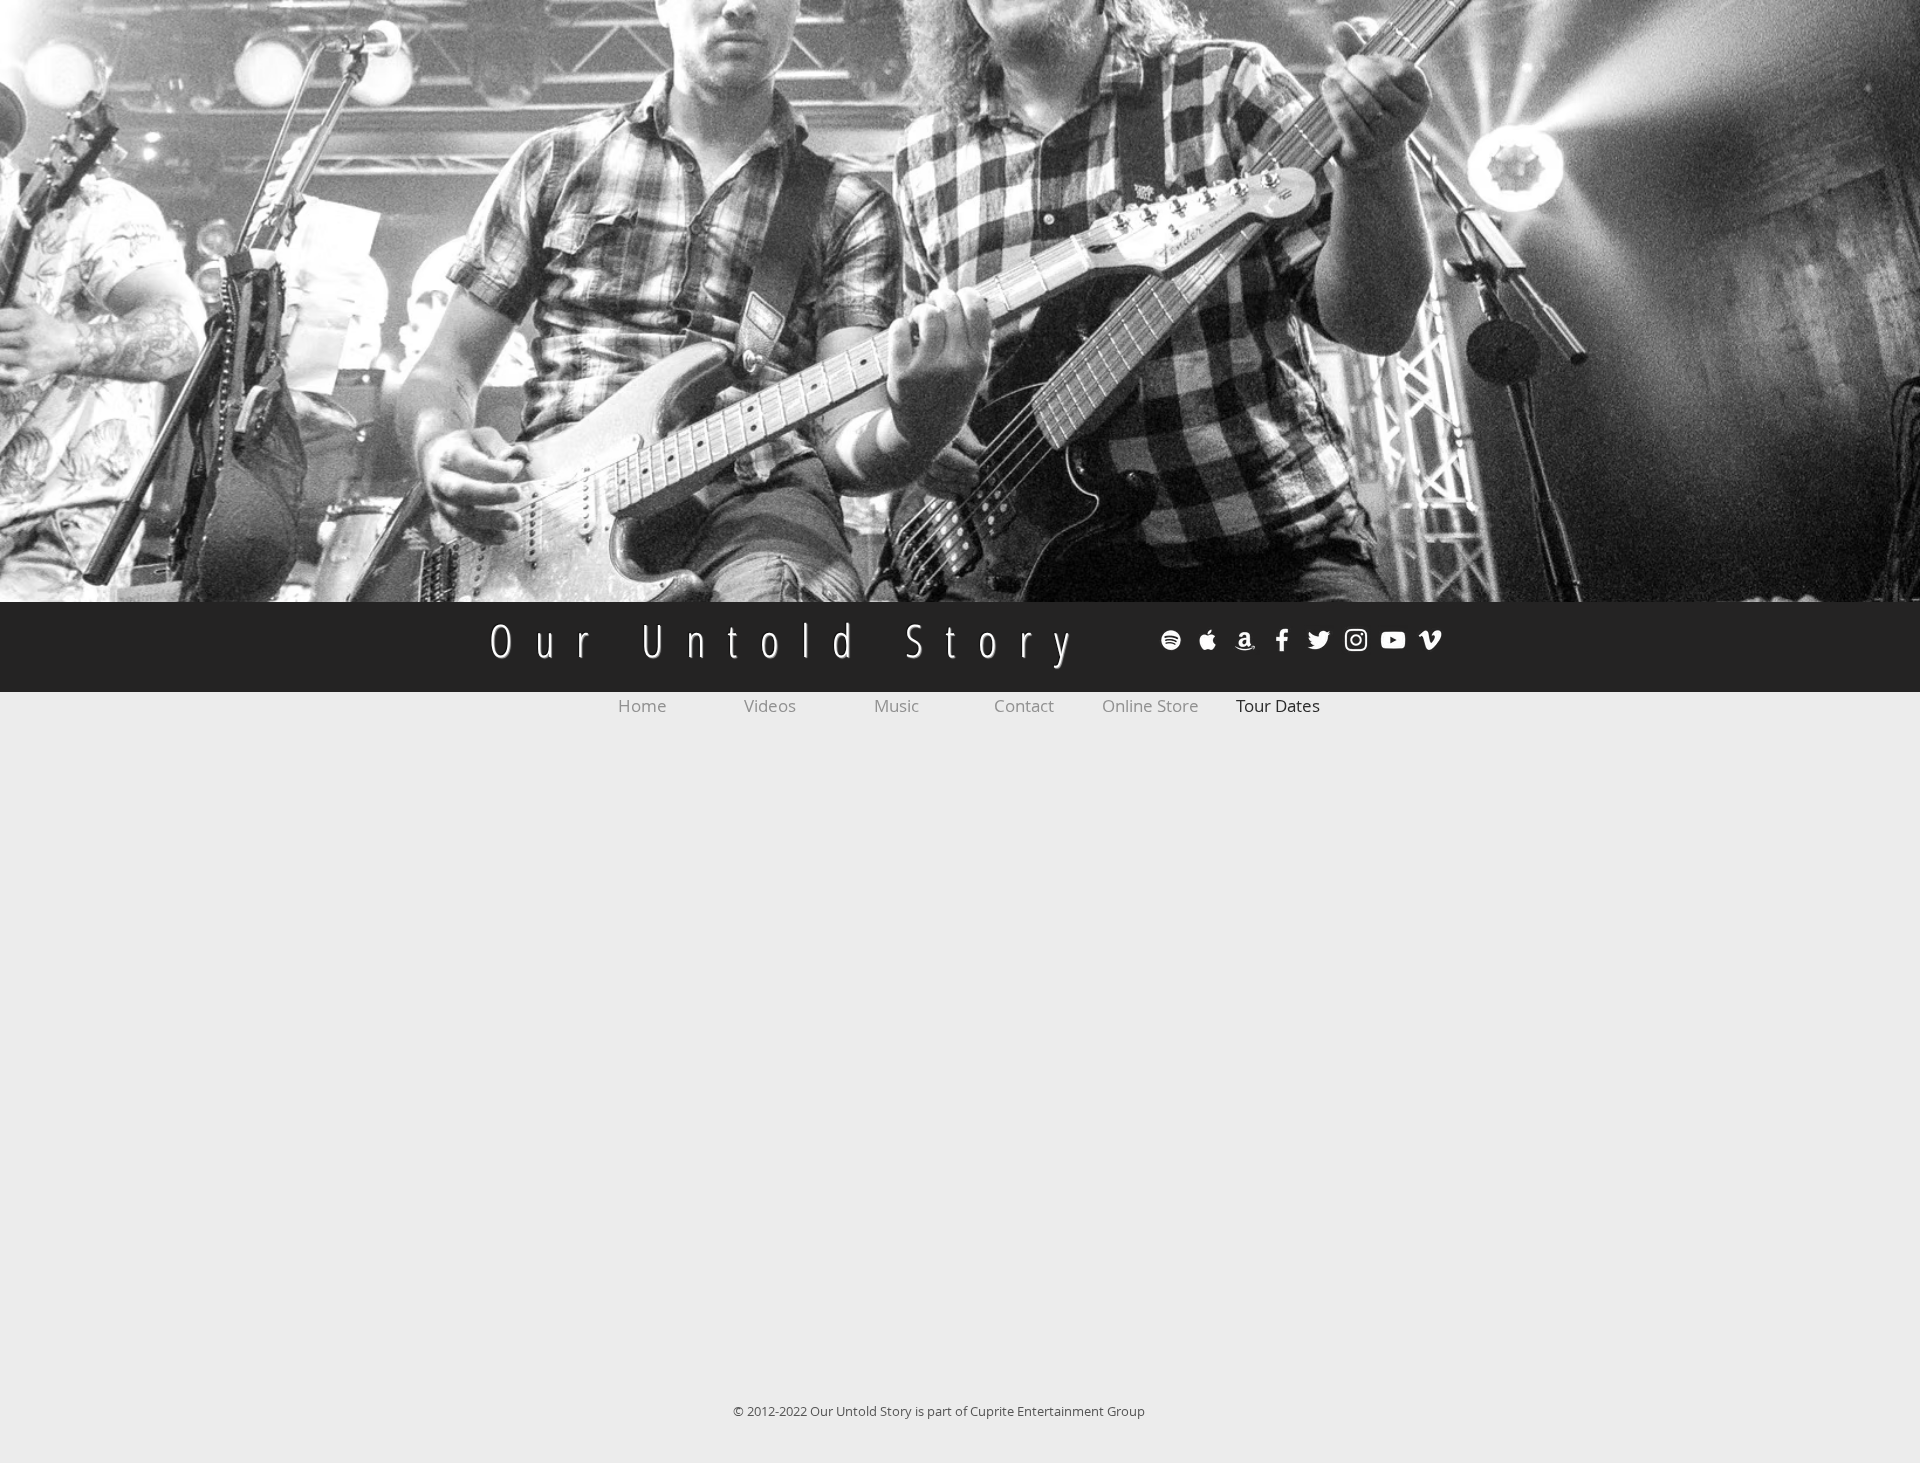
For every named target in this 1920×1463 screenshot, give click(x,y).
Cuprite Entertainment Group (1059, 1411)
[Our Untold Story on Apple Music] (1208, 640)
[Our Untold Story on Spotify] (1171, 640)
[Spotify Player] (1322, 1405)
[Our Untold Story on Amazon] (1245, 640)
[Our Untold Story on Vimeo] (1430, 640)
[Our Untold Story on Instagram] (1356, 640)
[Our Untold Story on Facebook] (1282, 640)
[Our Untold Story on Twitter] (1319, 640)
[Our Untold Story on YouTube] (1393, 640)
